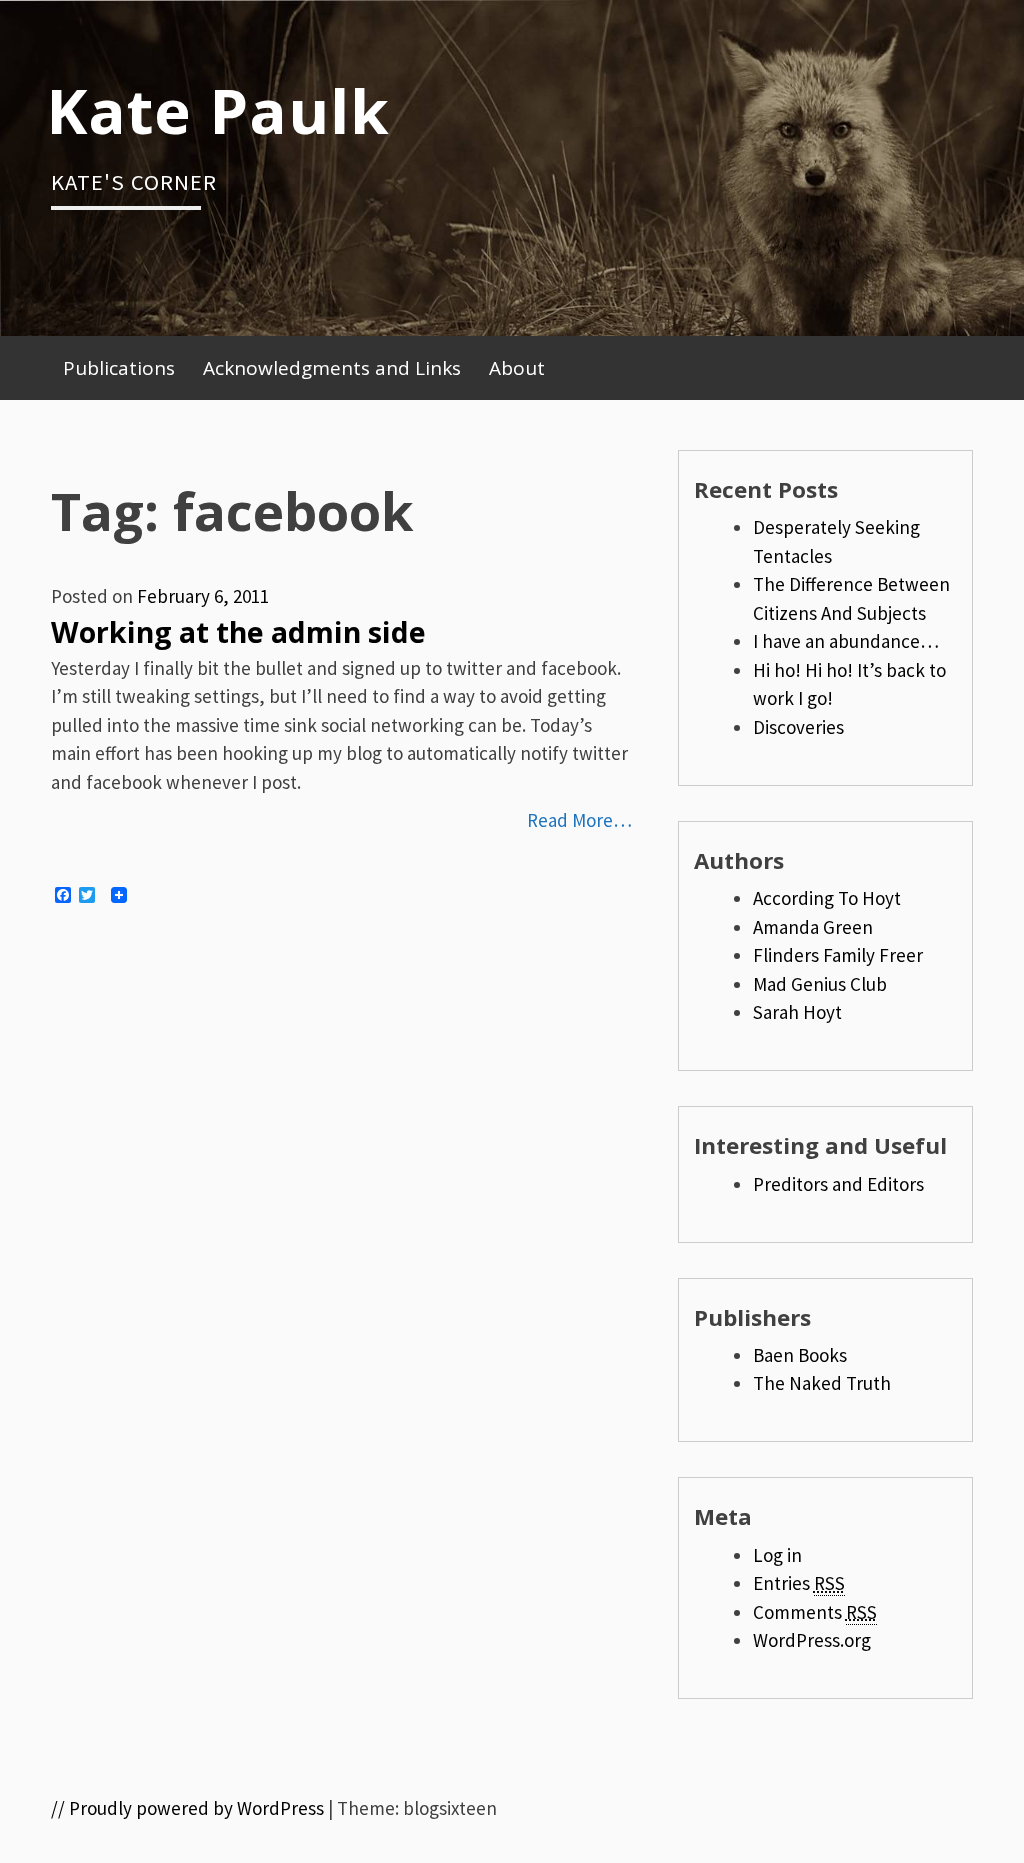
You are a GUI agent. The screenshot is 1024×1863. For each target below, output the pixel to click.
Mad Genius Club (820, 984)
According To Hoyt (827, 898)
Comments (815, 1612)
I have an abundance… (846, 641)
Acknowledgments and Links (332, 368)
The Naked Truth (822, 1383)
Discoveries (798, 727)
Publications (119, 368)
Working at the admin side (238, 632)
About (517, 368)
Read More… (579, 820)
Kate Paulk (218, 110)
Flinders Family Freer (838, 955)
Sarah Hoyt (797, 1012)
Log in (777, 1555)
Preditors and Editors (838, 1184)
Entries (799, 1583)
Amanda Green (813, 927)
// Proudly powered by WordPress (187, 1808)
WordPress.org (812, 1640)
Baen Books (800, 1355)
